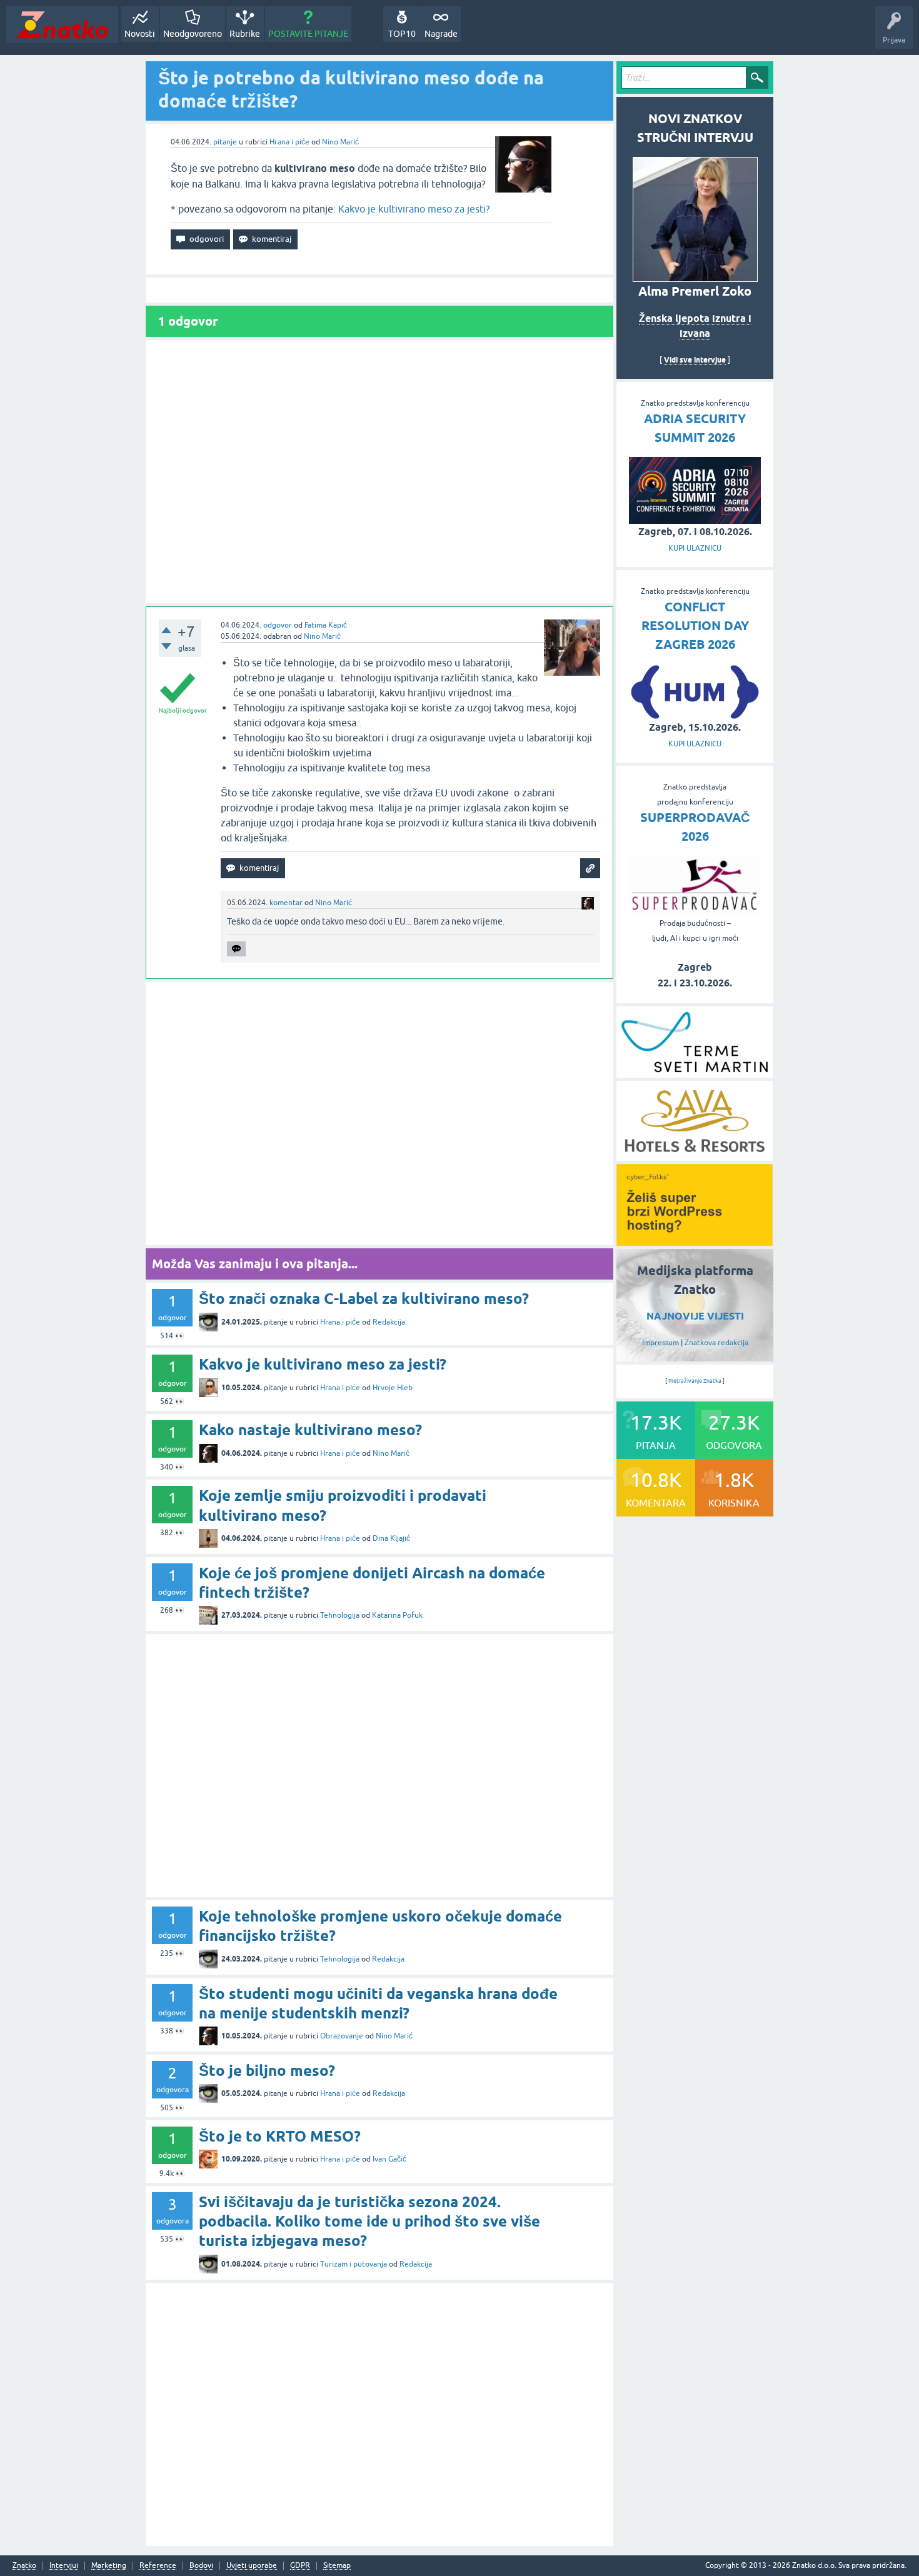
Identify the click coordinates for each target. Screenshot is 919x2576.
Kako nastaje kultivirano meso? (310, 1430)
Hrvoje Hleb (393, 1388)
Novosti (140, 34)
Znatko (24, 2566)
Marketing (109, 2566)
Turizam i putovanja (354, 2264)
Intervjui (64, 2566)
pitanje (225, 142)
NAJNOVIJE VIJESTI (695, 1316)
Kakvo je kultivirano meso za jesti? (414, 209)
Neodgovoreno (193, 34)
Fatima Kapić (326, 625)
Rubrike (245, 34)
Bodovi (201, 2566)
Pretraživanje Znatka (695, 1381)
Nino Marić (340, 142)
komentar (286, 903)
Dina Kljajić (391, 1538)
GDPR (300, 2566)
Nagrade (441, 34)
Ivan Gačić (389, 2159)
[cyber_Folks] (695, 1241)
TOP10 (402, 34)
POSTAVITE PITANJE (308, 34)
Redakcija (389, 1322)
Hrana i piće (289, 142)
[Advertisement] (379, 472)
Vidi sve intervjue (695, 360)
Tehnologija (340, 1615)
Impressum (660, 1343)
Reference (158, 2566)
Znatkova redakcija (716, 1343)
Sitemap (337, 2566)
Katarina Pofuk (397, 1615)
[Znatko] (62, 25)
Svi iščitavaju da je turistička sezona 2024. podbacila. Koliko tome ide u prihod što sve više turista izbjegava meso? (369, 2221)
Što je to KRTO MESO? (280, 2136)
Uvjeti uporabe (252, 2566)
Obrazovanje (342, 2036)
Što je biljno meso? (267, 2071)
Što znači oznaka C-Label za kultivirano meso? (364, 1299)
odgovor (278, 625)
